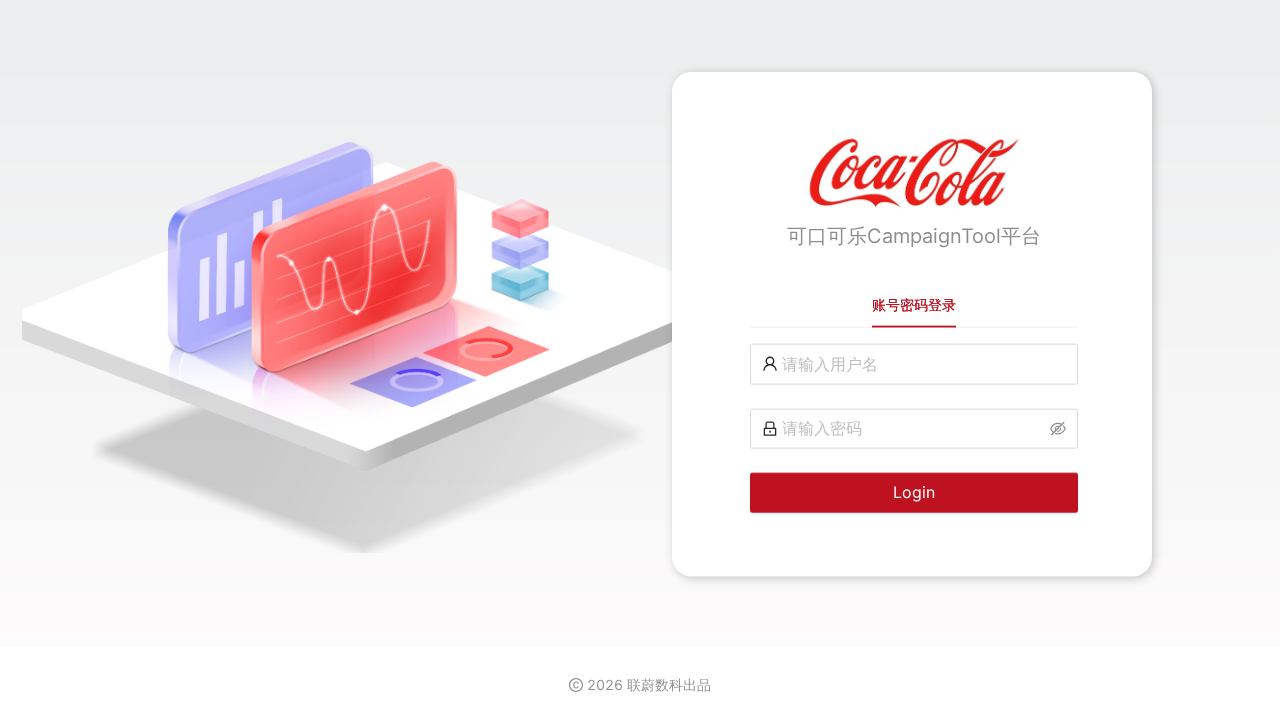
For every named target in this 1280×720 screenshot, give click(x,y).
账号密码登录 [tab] (914, 304)
